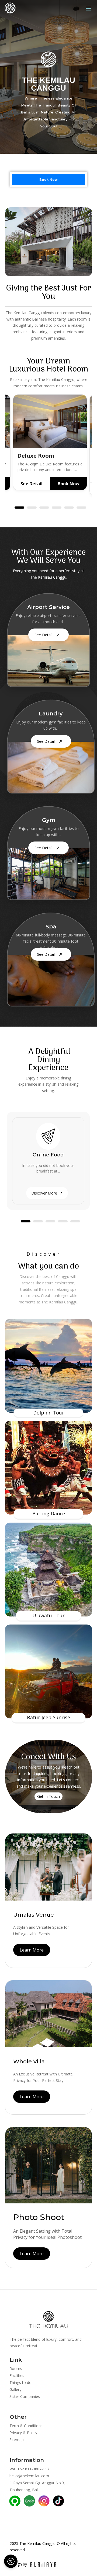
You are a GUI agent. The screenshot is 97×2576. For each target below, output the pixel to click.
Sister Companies (25, 2396)
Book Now (48, 179)
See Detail (32, 484)
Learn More (32, 1950)
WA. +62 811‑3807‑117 (29, 2469)
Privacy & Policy (23, 2433)
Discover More (47, 1193)
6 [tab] (81, 508)
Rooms (16, 2369)
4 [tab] (57, 508)
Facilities (17, 2375)
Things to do (20, 2382)
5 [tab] (69, 508)
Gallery (15, 2389)
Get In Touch (48, 1796)
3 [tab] (44, 508)
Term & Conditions (26, 2426)
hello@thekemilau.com (29, 2476)
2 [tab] (32, 508)
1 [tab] (19, 508)
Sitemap (17, 2440)
